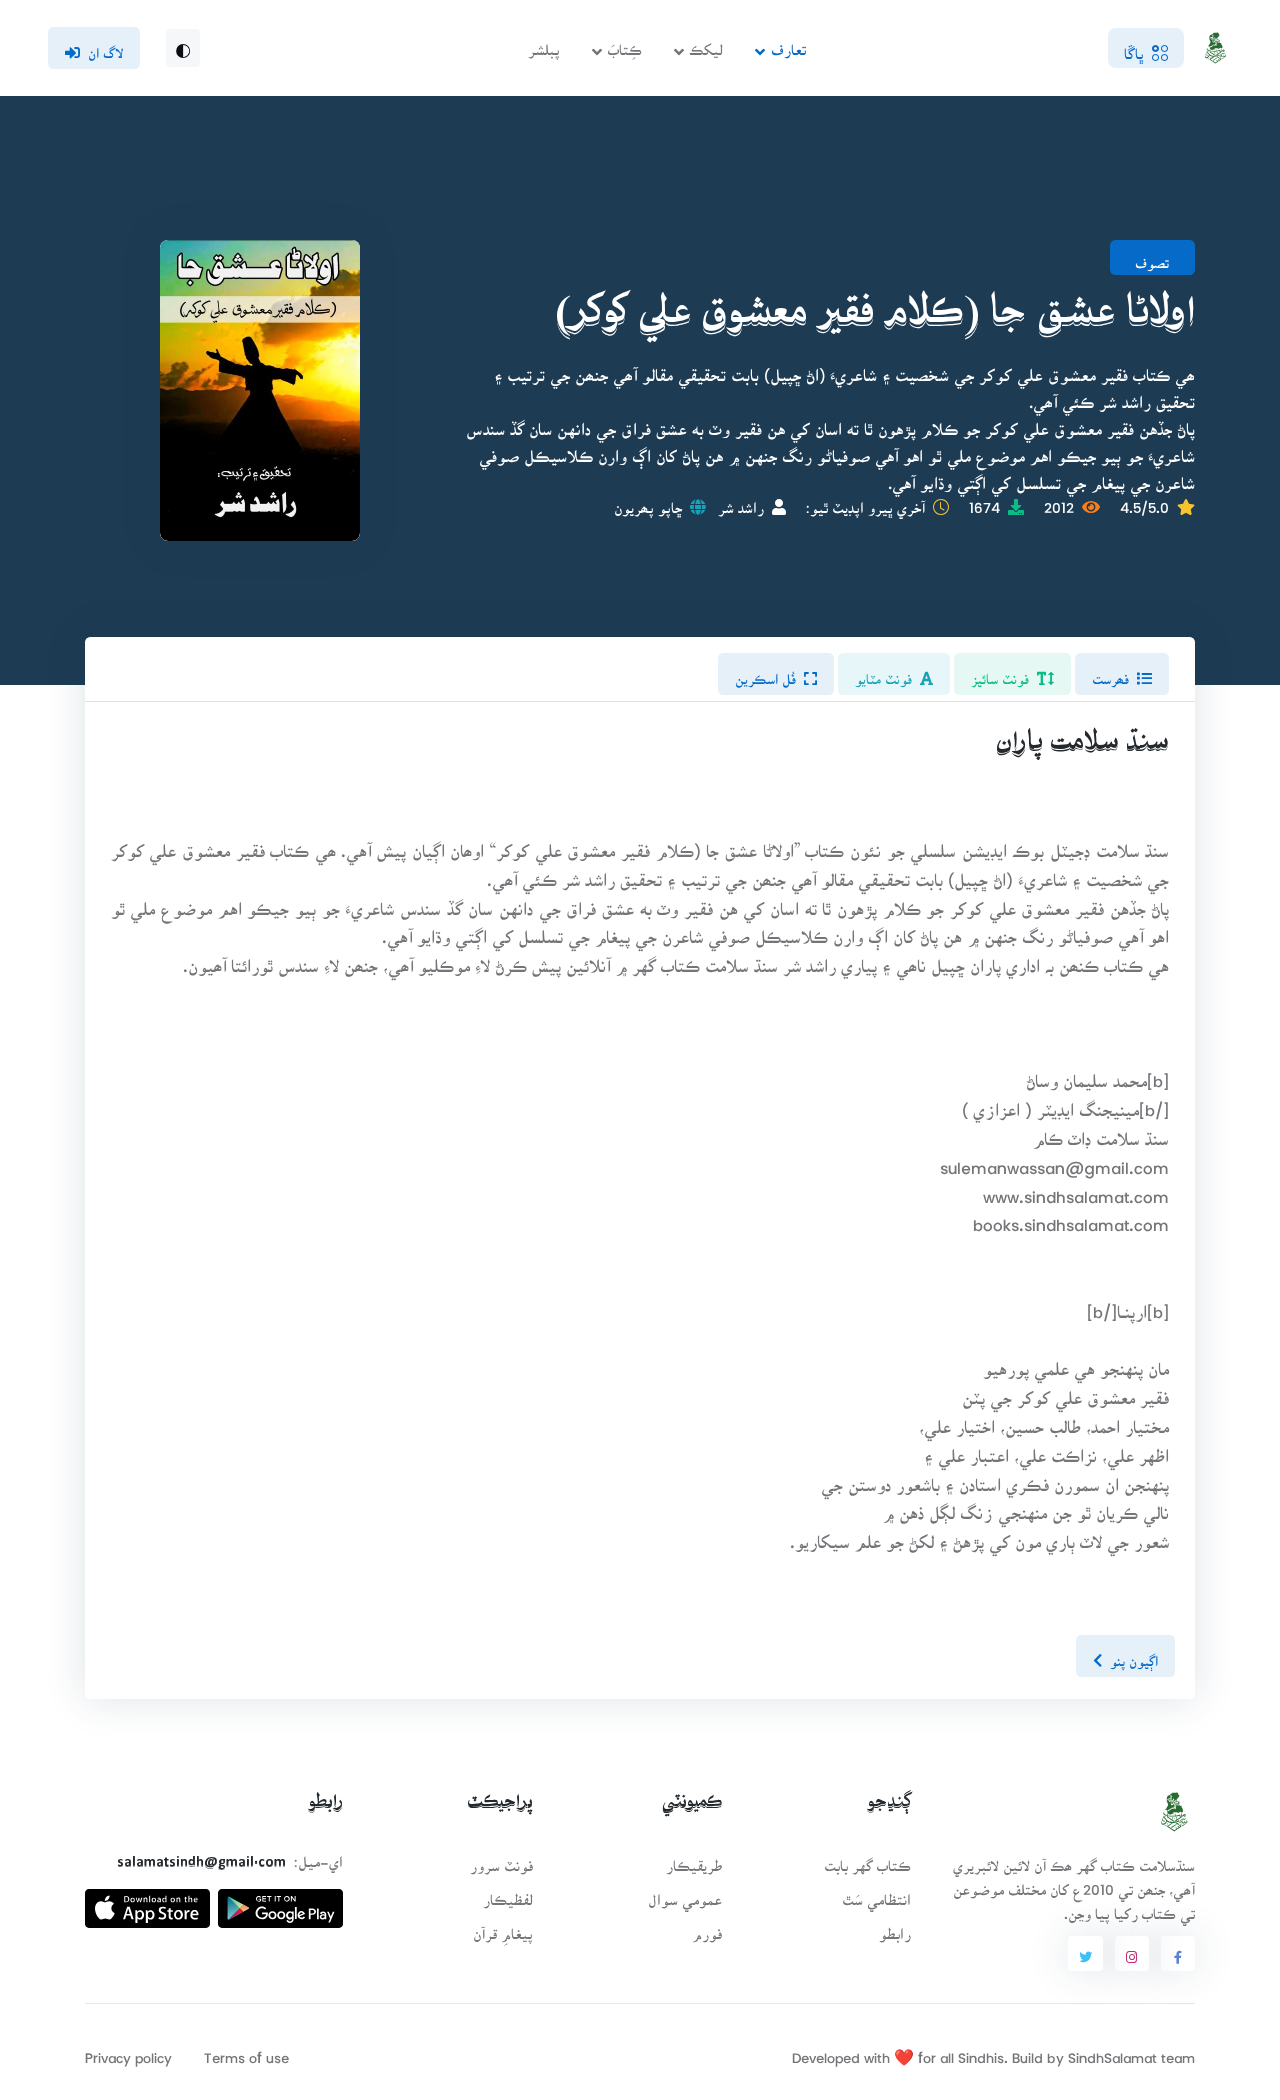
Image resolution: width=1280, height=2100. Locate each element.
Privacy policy (128, 2051)
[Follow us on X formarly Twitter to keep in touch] (1085, 1954)
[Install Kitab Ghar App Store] (147, 1900)
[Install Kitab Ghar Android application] (280, 1900)
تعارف (788, 43)
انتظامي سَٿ (876, 1893)
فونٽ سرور (501, 1859)
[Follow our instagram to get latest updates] (1132, 1954)
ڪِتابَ (625, 43)
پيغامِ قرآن (503, 1927)
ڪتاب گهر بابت (867, 1859)
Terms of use (246, 2051)
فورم (707, 1927)
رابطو (895, 1927)
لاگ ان (105, 47)
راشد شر (741, 501)
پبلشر (544, 43)
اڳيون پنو (1134, 1655)
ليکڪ (706, 43)
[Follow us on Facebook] (1178, 1954)
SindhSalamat (1112, 2051)
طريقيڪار (694, 1859)
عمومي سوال (685, 1893)
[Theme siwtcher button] (183, 48)
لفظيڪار (508, 1893)
